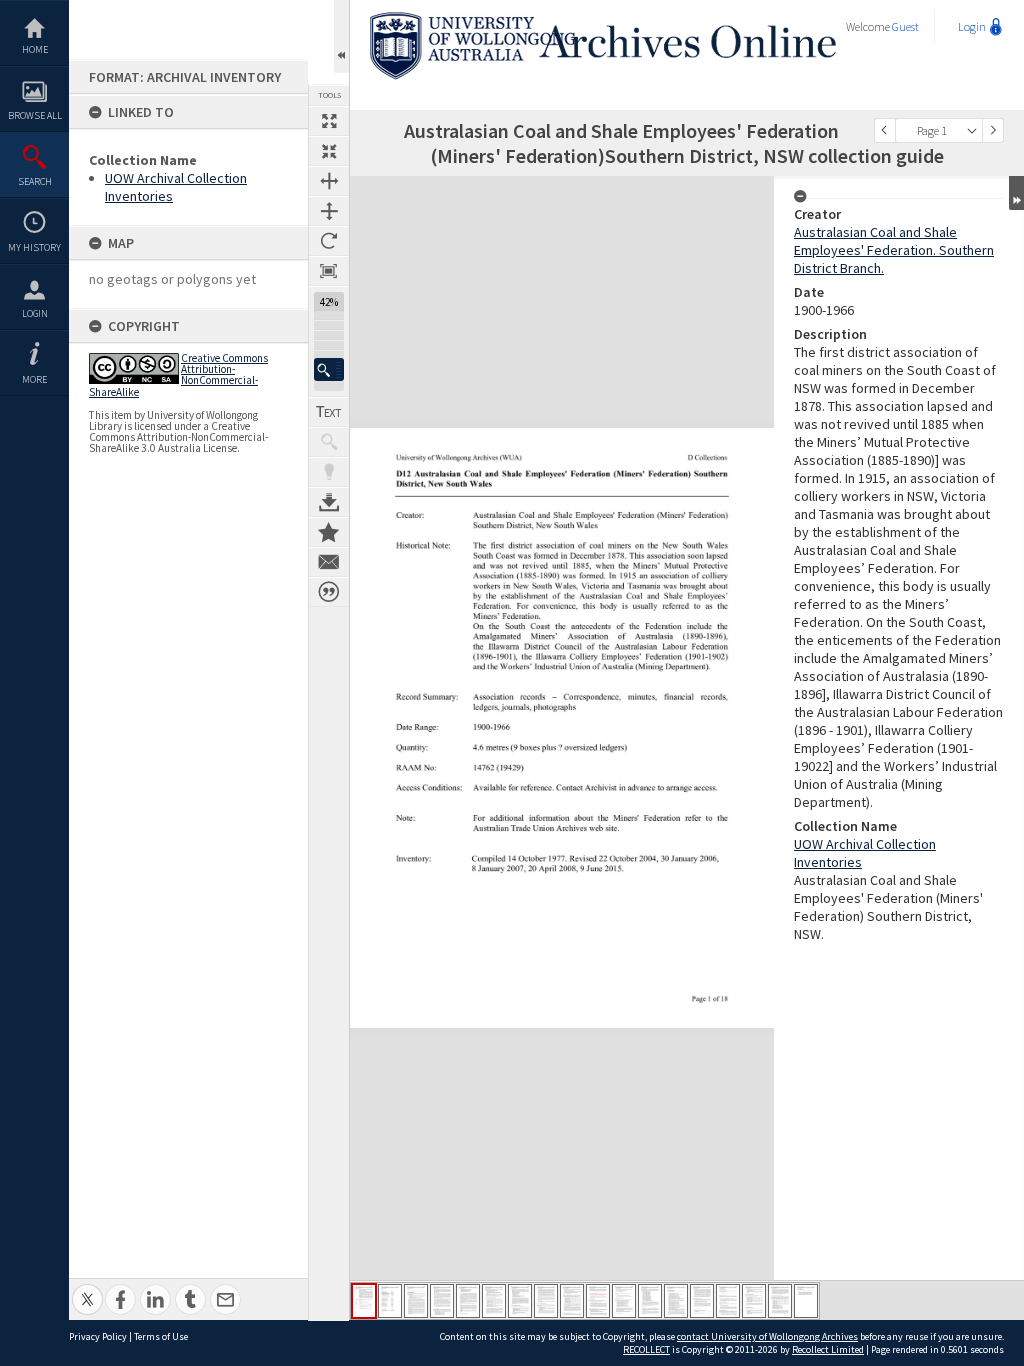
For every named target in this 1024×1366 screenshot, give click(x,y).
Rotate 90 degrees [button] (329, 241)
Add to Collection (329, 532)
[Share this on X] (87, 1288)
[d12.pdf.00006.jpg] (494, 1301)
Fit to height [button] (329, 211)
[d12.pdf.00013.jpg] (676, 1301)
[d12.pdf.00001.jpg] (364, 1301)
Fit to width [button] (329, 181)
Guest (905, 26)
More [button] (34, 379)
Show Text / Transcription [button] (329, 412)
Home (35, 49)
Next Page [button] (993, 130)
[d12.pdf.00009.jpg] (572, 1301)
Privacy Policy (98, 1336)
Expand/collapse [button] (1016, 193)
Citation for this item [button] (329, 592)
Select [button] (972, 130)
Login (35, 313)
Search (35, 181)
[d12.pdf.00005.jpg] (468, 1301)
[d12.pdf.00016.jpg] (754, 1301)
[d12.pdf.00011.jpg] (624, 1301)
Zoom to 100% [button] (329, 271)
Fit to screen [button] (329, 151)
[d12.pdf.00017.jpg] (780, 1301)
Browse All (35, 115)
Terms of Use (161, 1336)
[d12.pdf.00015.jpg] (728, 1301)
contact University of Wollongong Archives (767, 1336)
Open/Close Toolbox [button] (341, 36)
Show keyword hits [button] (329, 442)
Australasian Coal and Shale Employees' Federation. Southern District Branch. (894, 250)
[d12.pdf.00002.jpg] (390, 1301)
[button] (329, 369)
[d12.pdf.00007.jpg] (520, 1301)
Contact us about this (329, 562)
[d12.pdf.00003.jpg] (416, 1301)
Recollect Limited (828, 1349)
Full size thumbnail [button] (329, 121)
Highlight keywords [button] (329, 472)
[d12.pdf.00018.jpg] (806, 1301)
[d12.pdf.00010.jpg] (598, 1301)
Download (329, 502)
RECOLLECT (646, 1349)
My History (34, 247)
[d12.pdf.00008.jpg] (546, 1301)
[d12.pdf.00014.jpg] (702, 1301)
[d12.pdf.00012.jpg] (650, 1301)
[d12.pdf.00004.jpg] (442, 1301)
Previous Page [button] (885, 130)
